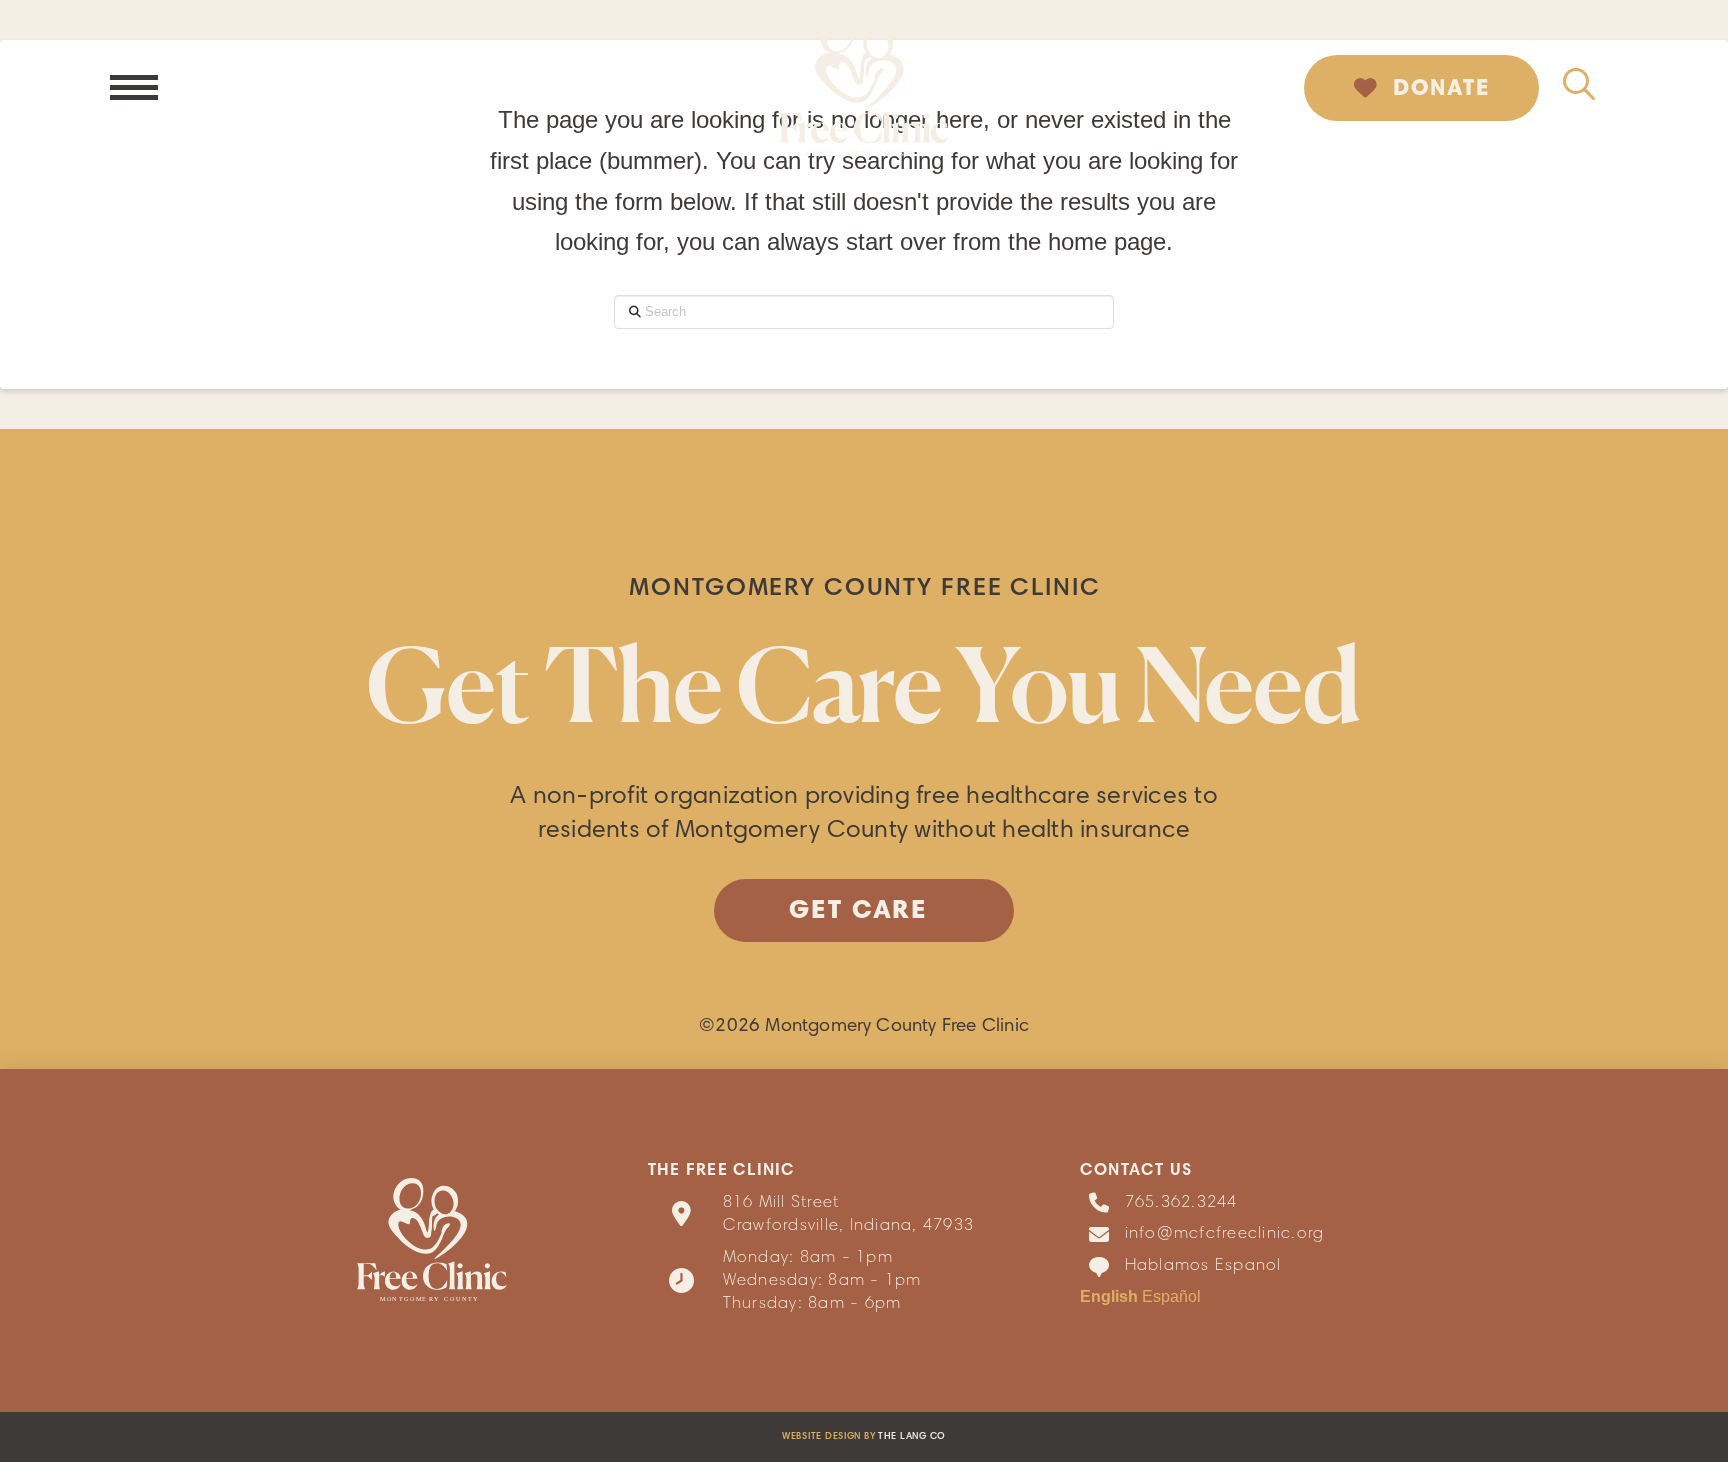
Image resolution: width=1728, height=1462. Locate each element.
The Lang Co (912, 1437)
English (1109, 1296)
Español (1171, 1296)
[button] (134, 88)
